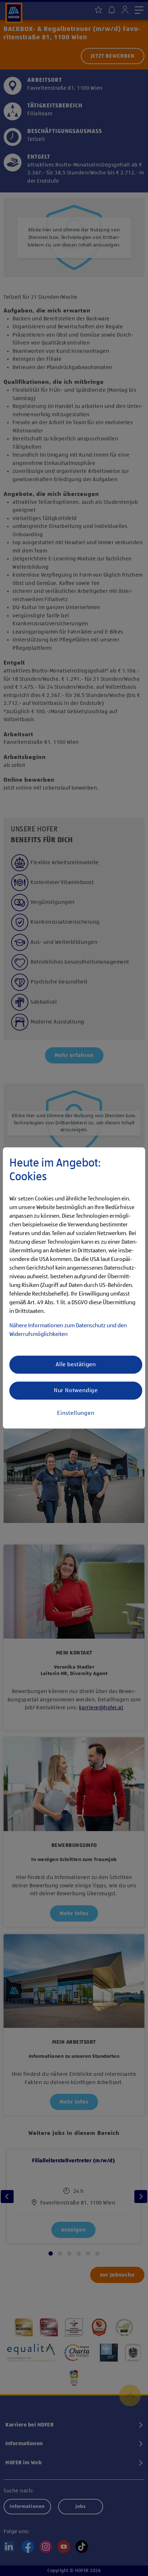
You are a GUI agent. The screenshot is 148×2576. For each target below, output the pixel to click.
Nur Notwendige (76, 1391)
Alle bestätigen (76, 1365)
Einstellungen (76, 1413)
